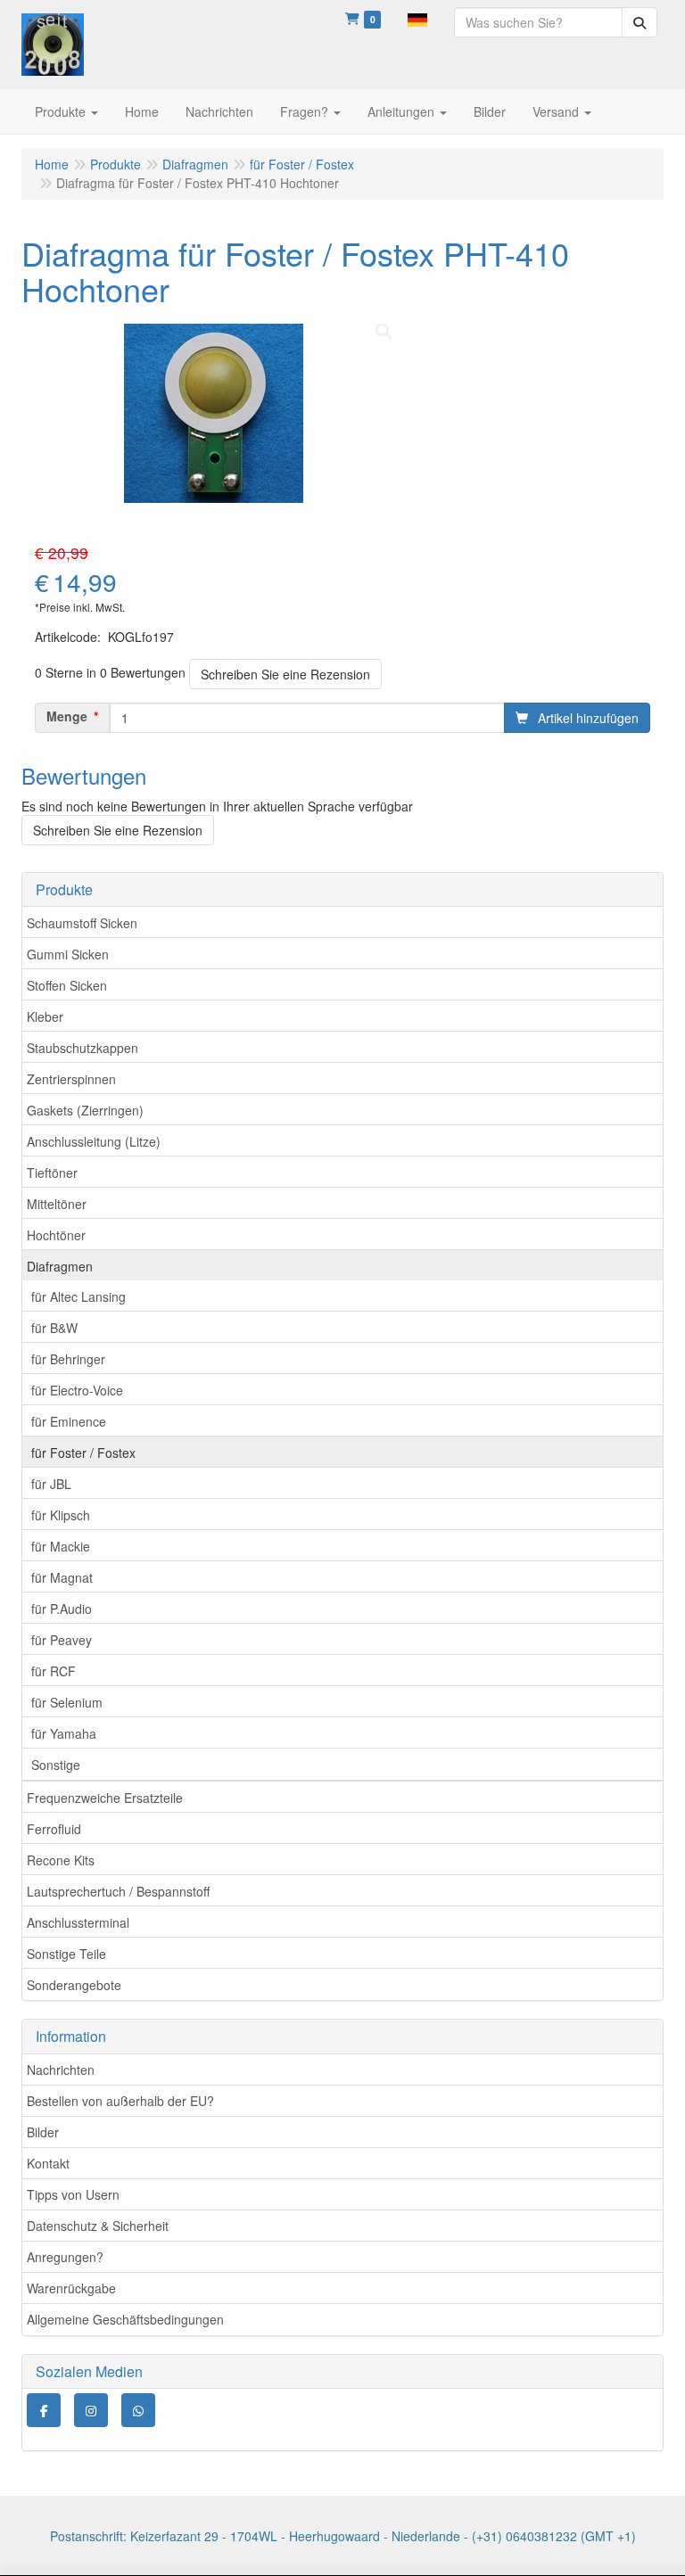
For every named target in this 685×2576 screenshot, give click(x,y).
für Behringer (68, 1359)
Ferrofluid (54, 1829)
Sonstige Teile (66, 1954)
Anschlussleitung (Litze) (94, 1141)
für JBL (51, 1484)
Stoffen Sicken (67, 985)
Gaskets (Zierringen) (85, 1110)
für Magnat (62, 1577)
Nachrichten (61, 2070)
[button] (417, 18)
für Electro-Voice (77, 1390)
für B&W (54, 1328)
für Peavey (62, 1640)
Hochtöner (56, 1235)
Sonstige (56, 1765)
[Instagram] (91, 2410)
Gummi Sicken (68, 954)
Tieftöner (52, 1173)
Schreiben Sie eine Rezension (285, 674)
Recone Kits (61, 1860)
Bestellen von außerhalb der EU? (120, 2101)
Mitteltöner (57, 1204)
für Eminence (69, 1421)
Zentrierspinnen (71, 1079)
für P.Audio (62, 1609)
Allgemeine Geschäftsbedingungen (125, 2319)
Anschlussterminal (78, 1922)
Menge (67, 716)
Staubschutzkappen (83, 1048)
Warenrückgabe (71, 2288)
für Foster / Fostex (83, 1453)
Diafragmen (60, 1266)
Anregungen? (65, 2257)
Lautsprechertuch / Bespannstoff (118, 1891)
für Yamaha (64, 1733)
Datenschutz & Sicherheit (98, 2226)
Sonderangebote (74, 1985)
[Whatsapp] (138, 2410)
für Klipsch (61, 1515)
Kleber (45, 1016)
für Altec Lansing (78, 1296)
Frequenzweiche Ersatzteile (105, 1798)
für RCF (54, 1671)
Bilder (43, 2132)
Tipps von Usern (73, 2194)
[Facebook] (44, 2410)
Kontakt (48, 2163)
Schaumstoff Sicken (82, 923)
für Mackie (61, 1546)
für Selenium (67, 1702)
